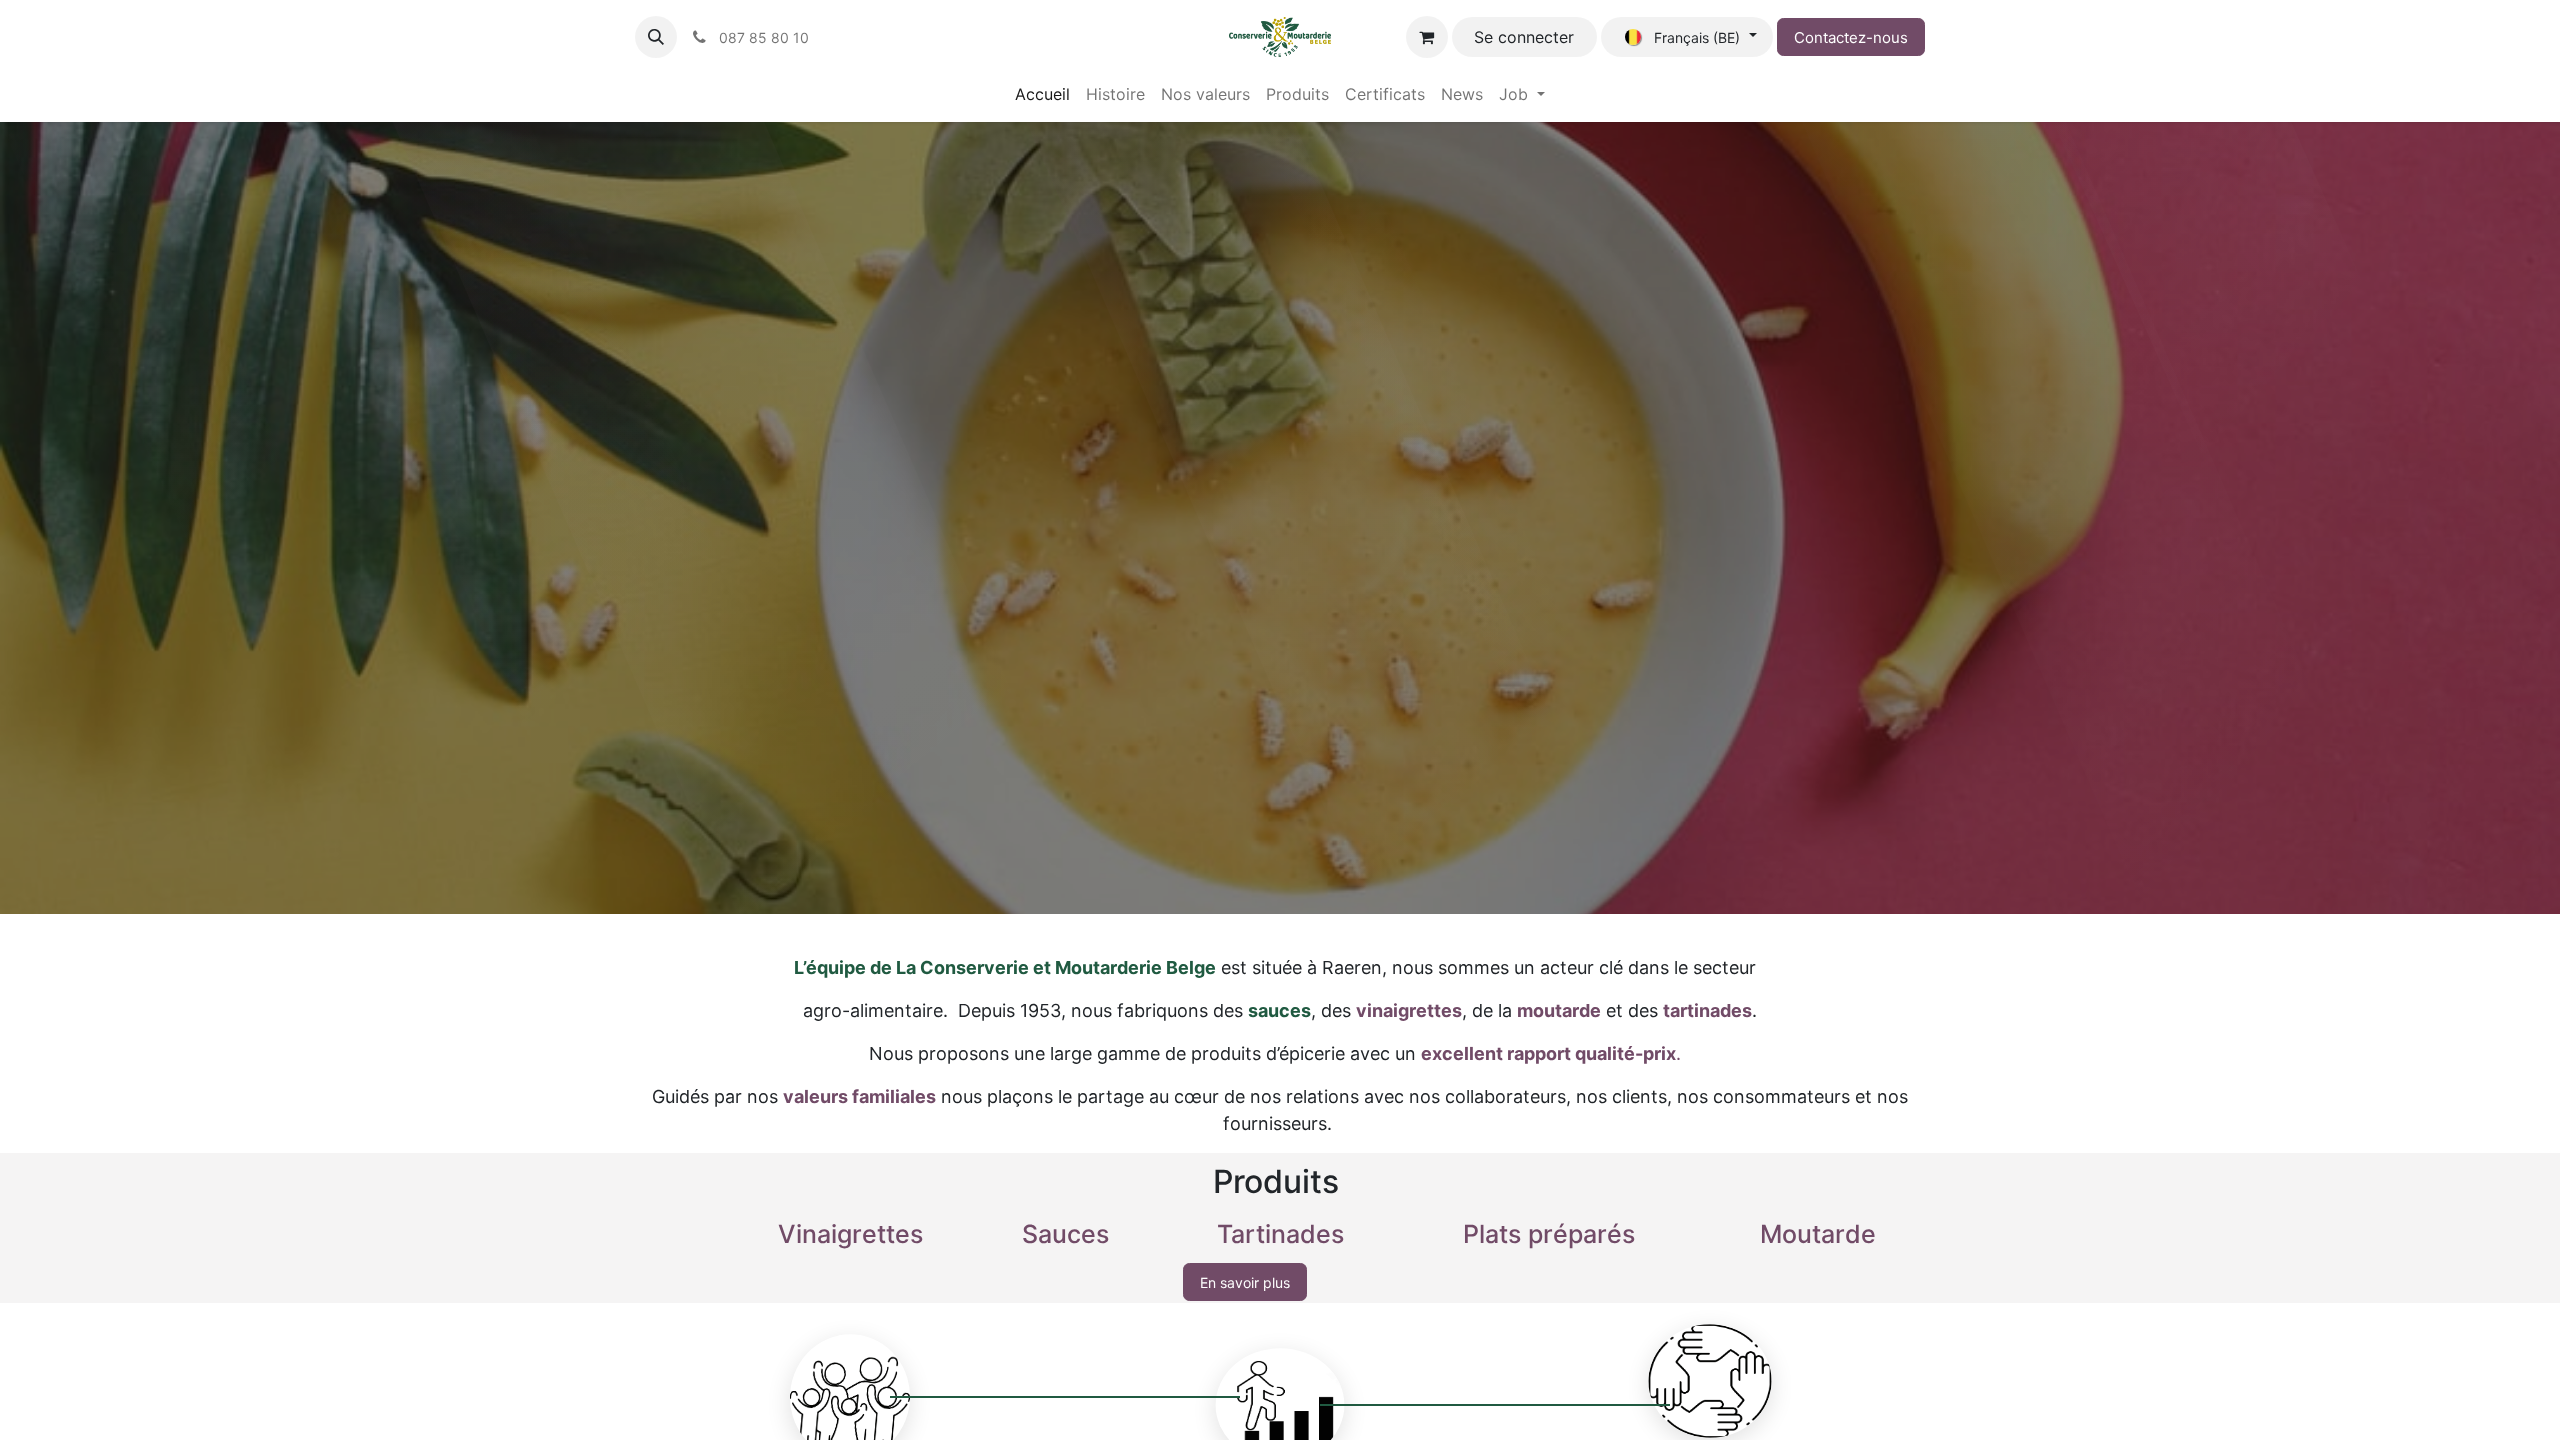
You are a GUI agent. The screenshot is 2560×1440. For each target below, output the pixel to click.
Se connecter (1524, 37)
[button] (656, 37)
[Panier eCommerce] (1427, 37)
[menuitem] (1042, 94)
